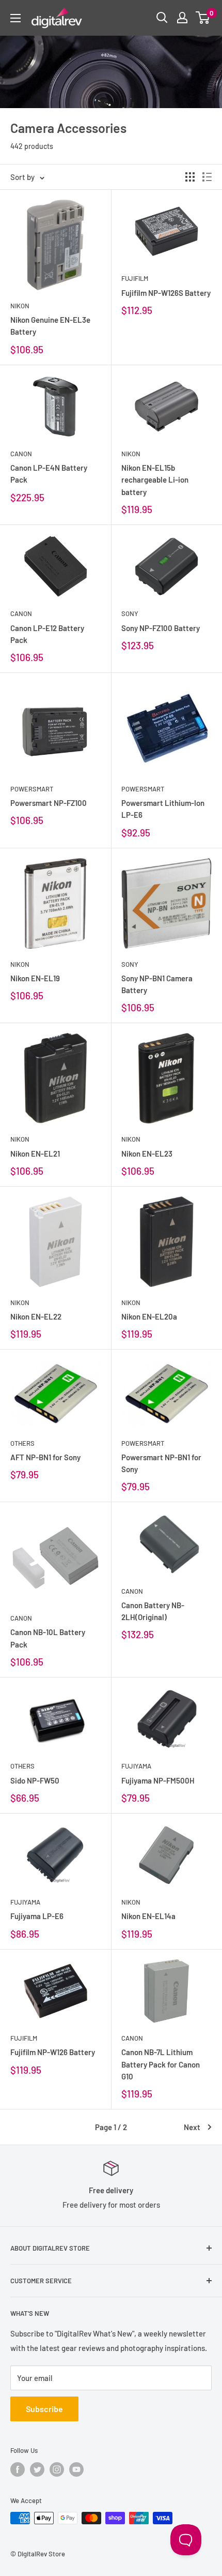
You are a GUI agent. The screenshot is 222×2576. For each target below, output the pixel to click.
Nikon (20, 306)
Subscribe (44, 2409)
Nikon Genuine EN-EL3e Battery (50, 326)
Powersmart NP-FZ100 (49, 803)
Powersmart (32, 789)
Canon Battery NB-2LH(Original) (153, 1611)
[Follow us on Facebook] (18, 2469)
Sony (130, 613)
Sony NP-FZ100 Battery (161, 628)
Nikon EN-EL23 (147, 1154)
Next (192, 2127)
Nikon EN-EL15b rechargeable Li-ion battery (155, 480)
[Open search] (162, 18)
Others (22, 1443)
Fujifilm (135, 278)
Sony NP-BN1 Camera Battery (157, 984)
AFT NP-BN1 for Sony (45, 1457)
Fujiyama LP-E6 (37, 1916)
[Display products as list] (207, 177)
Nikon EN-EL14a (148, 1916)
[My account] (182, 18)
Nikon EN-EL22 (36, 1316)
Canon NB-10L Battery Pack (48, 1638)
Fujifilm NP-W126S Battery (166, 293)
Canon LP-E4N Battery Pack (49, 474)
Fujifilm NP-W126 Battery (53, 2052)
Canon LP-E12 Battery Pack (47, 634)
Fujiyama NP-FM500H (158, 1780)
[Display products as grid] (190, 177)
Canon (21, 454)
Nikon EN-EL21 (35, 1154)
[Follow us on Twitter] (37, 2469)
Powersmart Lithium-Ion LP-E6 (163, 809)
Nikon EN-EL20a (149, 1316)
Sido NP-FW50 (35, 1780)
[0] (203, 18)
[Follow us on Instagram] (57, 2469)
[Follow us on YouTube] (76, 2469)
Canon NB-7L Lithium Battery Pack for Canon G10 (161, 2064)
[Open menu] (15, 18)
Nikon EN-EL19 (35, 978)
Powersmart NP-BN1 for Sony (161, 1463)
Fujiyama (136, 1766)
